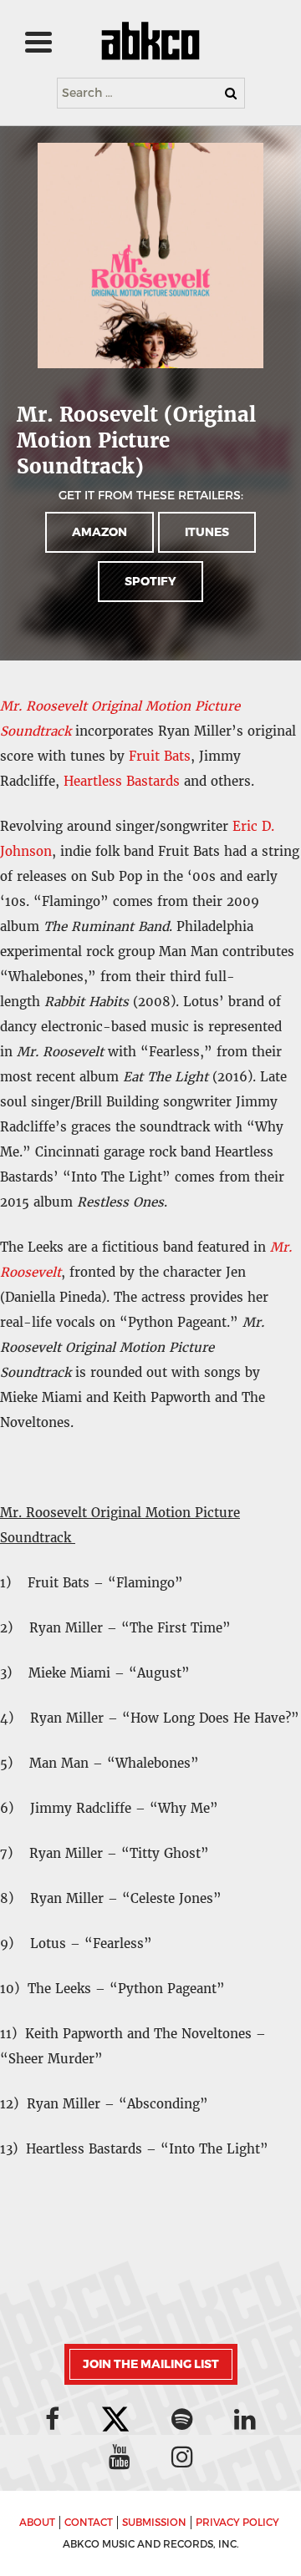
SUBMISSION (154, 2523)
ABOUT (37, 2523)
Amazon (99, 532)
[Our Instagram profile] (182, 2457)
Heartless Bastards (122, 781)
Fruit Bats (160, 756)
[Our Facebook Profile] (52, 2419)
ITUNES (207, 532)
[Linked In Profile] (245, 2419)
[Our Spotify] (182, 2419)
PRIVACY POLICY (237, 2523)
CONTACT (89, 2523)
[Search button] (231, 93)
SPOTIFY (150, 582)
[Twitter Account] (115, 2421)
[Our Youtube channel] (120, 2457)
